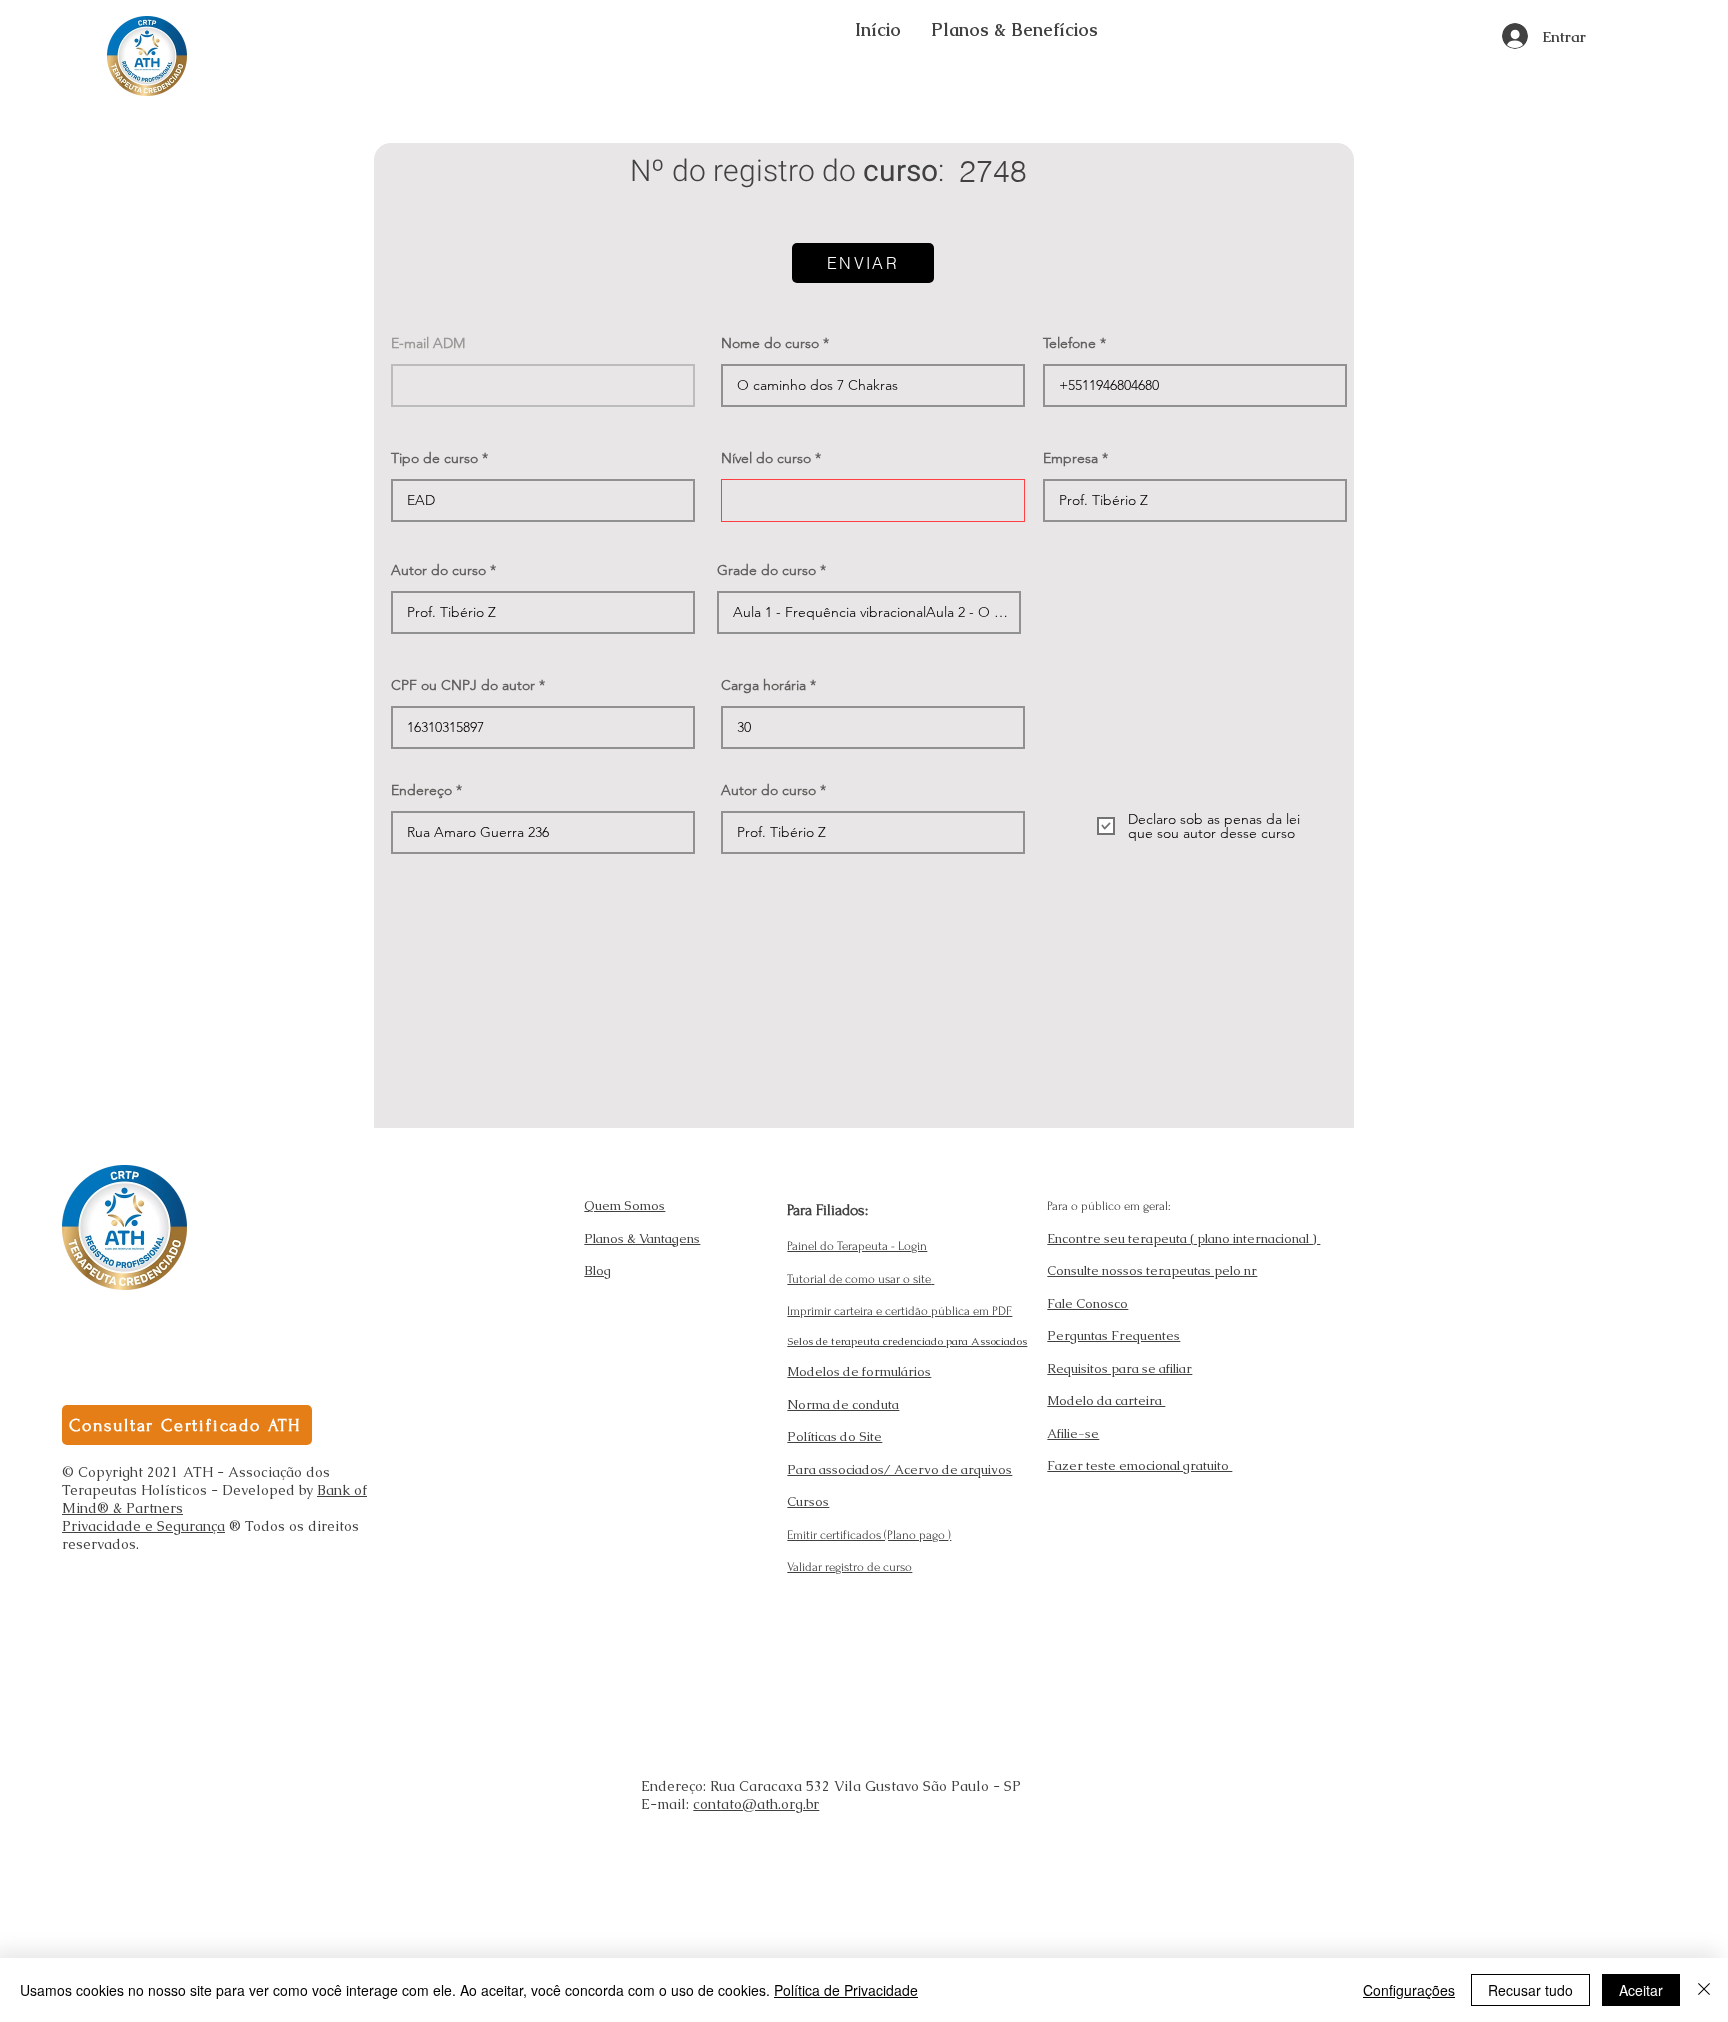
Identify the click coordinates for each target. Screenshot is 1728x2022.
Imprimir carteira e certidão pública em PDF (899, 1311)
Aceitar (1641, 1990)
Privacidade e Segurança (143, 1526)
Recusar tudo (1530, 1990)
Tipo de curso (434, 458)
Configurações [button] (1409, 1990)
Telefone (1069, 343)
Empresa (1070, 458)
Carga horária (763, 685)
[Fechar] (1704, 1990)
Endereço (421, 790)
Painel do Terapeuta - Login (857, 1246)
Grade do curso (766, 570)
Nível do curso (766, 458)
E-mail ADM (428, 343)
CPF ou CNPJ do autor (463, 685)
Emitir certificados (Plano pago (867, 1535)
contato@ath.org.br (756, 1804)
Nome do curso (770, 343)
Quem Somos (624, 1205)
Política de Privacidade (846, 1990)
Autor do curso (438, 570)
